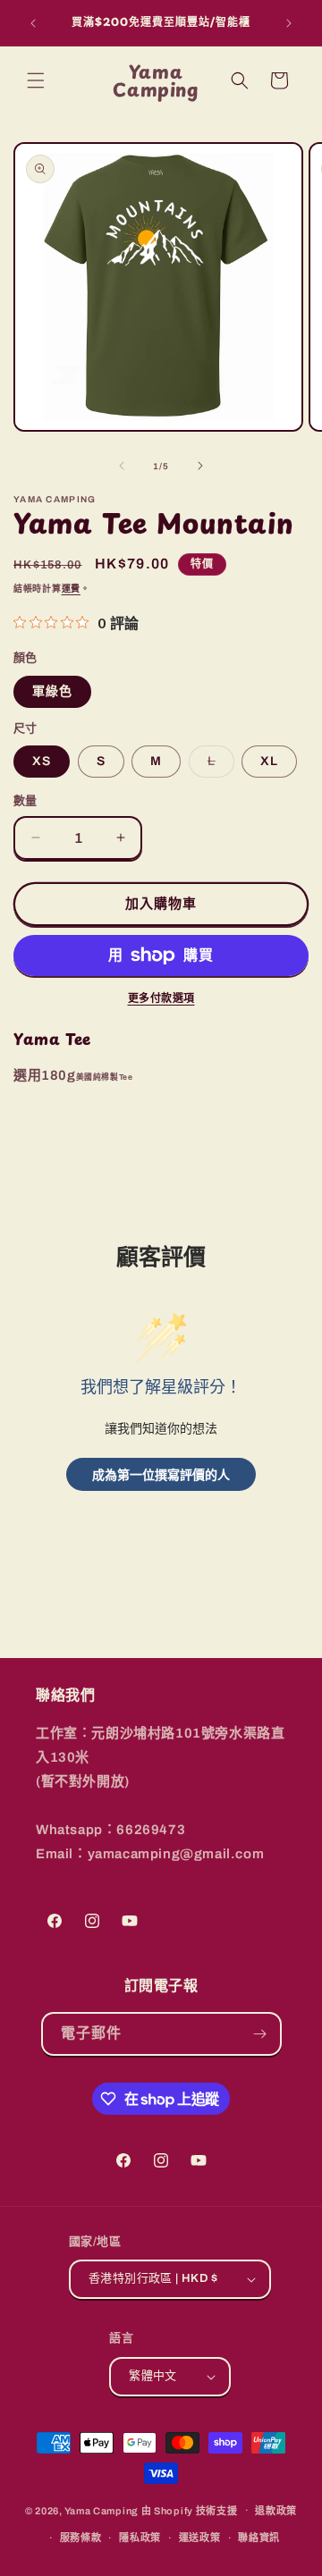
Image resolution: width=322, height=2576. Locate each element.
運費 (71, 589)
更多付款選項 (161, 998)
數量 (25, 801)
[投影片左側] (122, 466)
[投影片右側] (200, 466)
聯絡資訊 (259, 2538)
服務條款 (81, 2538)
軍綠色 (52, 691)
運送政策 (200, 2538)
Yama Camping (103, 2510)
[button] (36, 80)
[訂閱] (260, 2034)
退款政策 (276, 2511)
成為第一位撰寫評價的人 (161, 1474)
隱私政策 (140, 2538)
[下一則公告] (289, 23)
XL (269, 761)
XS (42, 761)
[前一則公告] (33, 23)
